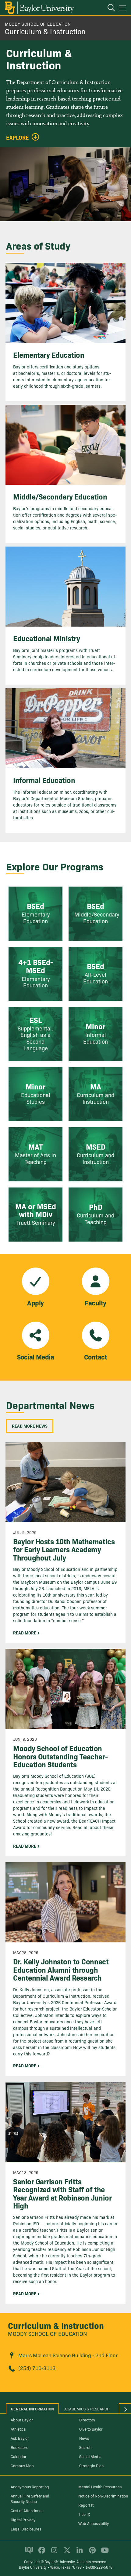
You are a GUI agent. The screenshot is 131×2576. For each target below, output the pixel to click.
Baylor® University (60, 2561)
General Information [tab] (32, 2409)
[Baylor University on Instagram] (53, 2552)
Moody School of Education (38, 24)
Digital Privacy (23, 2519)
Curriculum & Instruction (45, 31)
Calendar (19, 2456)
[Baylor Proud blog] (28, 2552)
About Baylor (22, 2420)
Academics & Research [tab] (87, 2409)
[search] (108, 9)
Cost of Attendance (27, 2510)
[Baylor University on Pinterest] (91, 2552)
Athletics (18, 2429)
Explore (18, 137)
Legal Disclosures (26, 2529)
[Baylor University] (39, 8)
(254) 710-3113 (37, 2368)
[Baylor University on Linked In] (78, 2552)
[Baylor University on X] (66, 2552)
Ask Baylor (20, 2438)
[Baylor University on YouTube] (103, 2552)
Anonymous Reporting (30, 2486)
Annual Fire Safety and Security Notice (30, 2498)
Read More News (30, 1426)
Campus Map (22, 2465)
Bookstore (19, 2447)
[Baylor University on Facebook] (41, 2552)
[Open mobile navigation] (123, 9)
